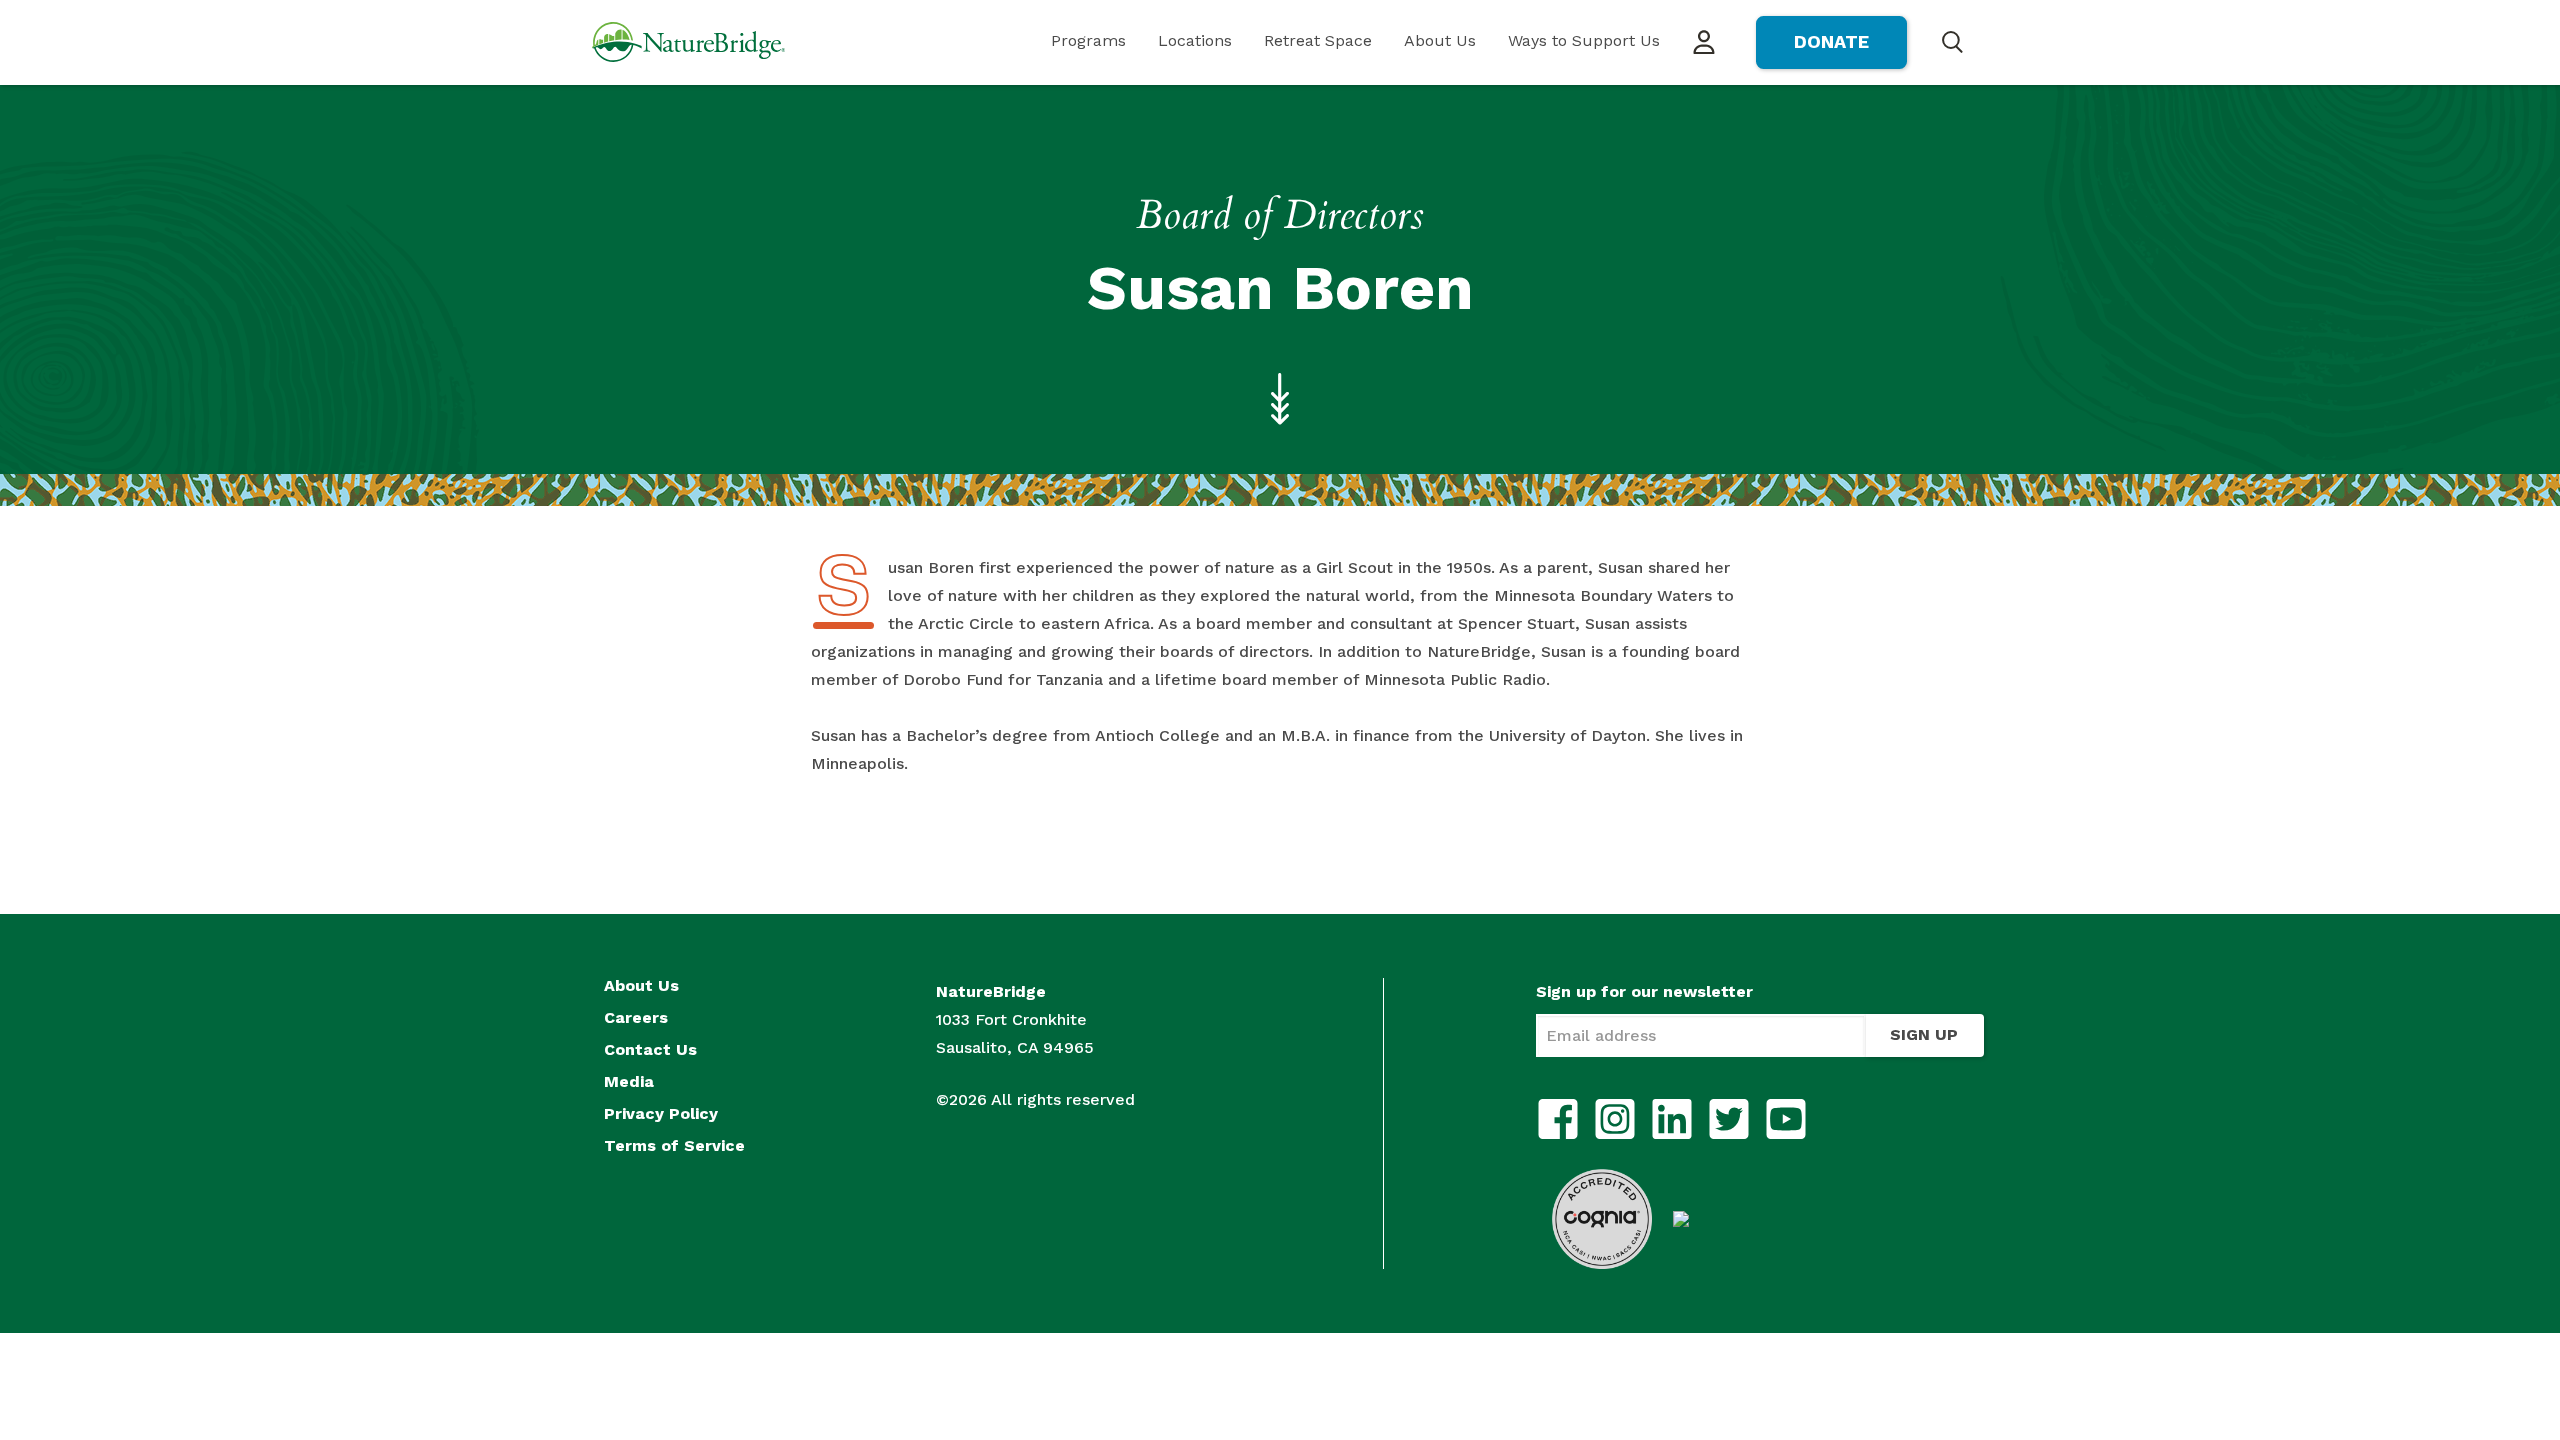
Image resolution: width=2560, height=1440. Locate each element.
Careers (636, 1018)
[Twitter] (1729, 1119)
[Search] (1952, 41)
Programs (1088, 40)
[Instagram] (1615, 1119)
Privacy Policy (661, 1114)
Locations (1195, 40)
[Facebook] (1558, 1119)
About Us (1440, 40)
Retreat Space (1318, 40)
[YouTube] (1786, 1119)
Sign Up (1924, 1034)
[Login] (1704, 43)
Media (629, 1082)
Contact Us (650, 1050)
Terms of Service (674, 1146)
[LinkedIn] (1672, 1119)
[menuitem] (1088, 42)
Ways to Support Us (1584, 40)
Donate (1831, 41)
